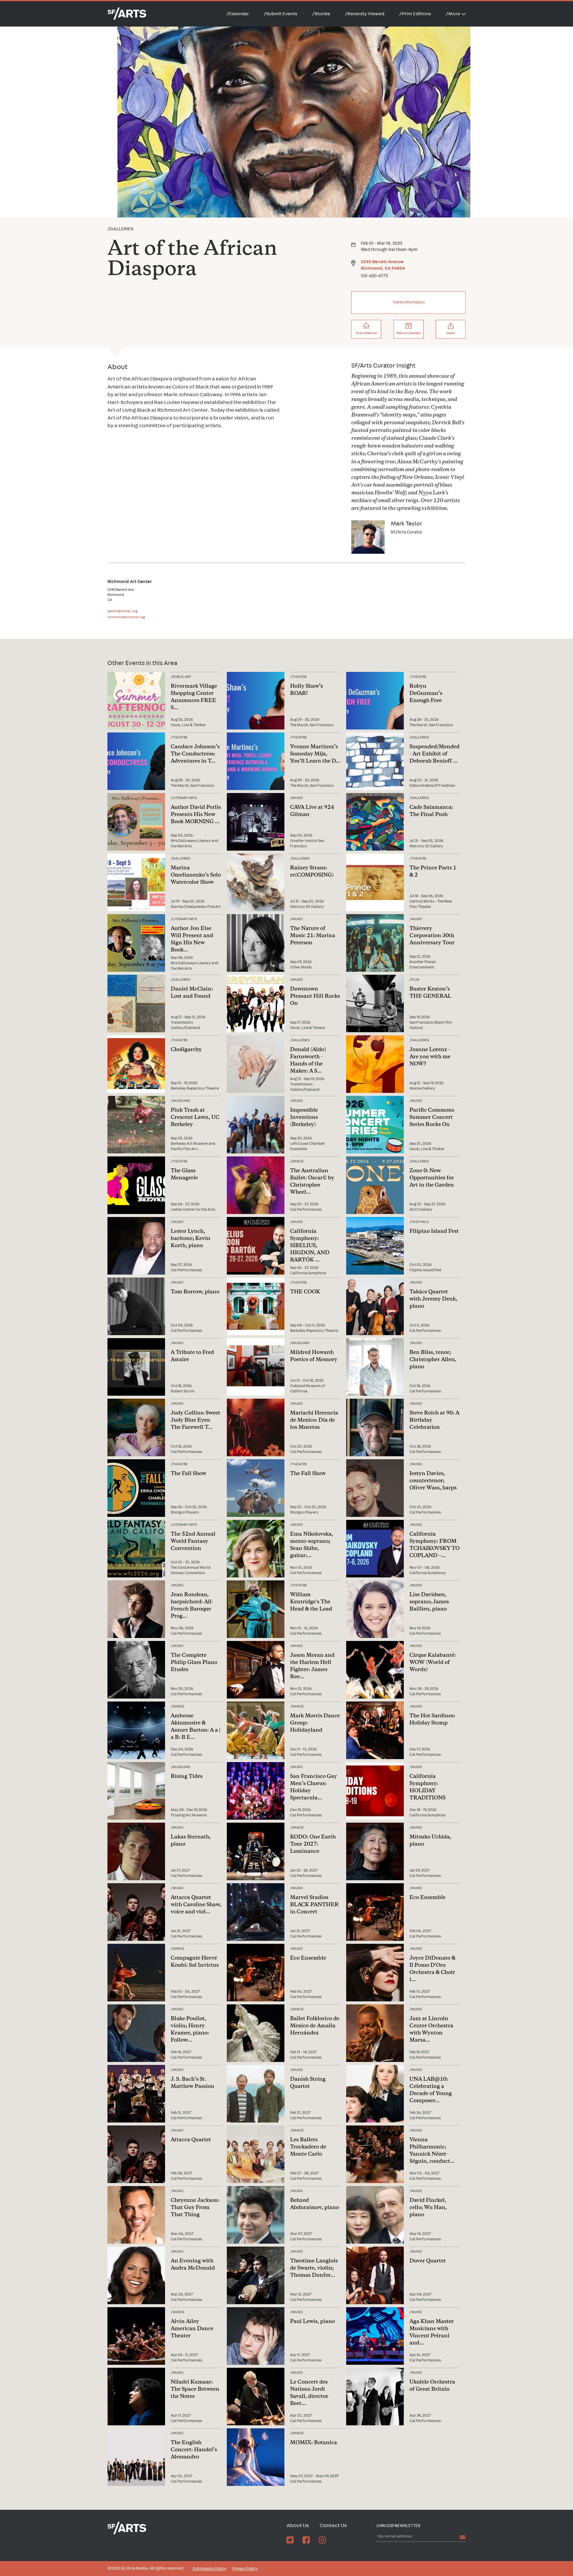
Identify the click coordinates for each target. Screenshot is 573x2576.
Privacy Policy (245, 2569)
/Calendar (238, 14)
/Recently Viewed (365, 14)
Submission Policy (209, 2569)
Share (451, 333)
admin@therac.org (123, 611)
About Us (298, 2526)
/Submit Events (281, 14)
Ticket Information (409, 302)
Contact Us (333, 2526)
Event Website (366, 333)
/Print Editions (415, 14)
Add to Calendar (409, 333)
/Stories (321, 14)
